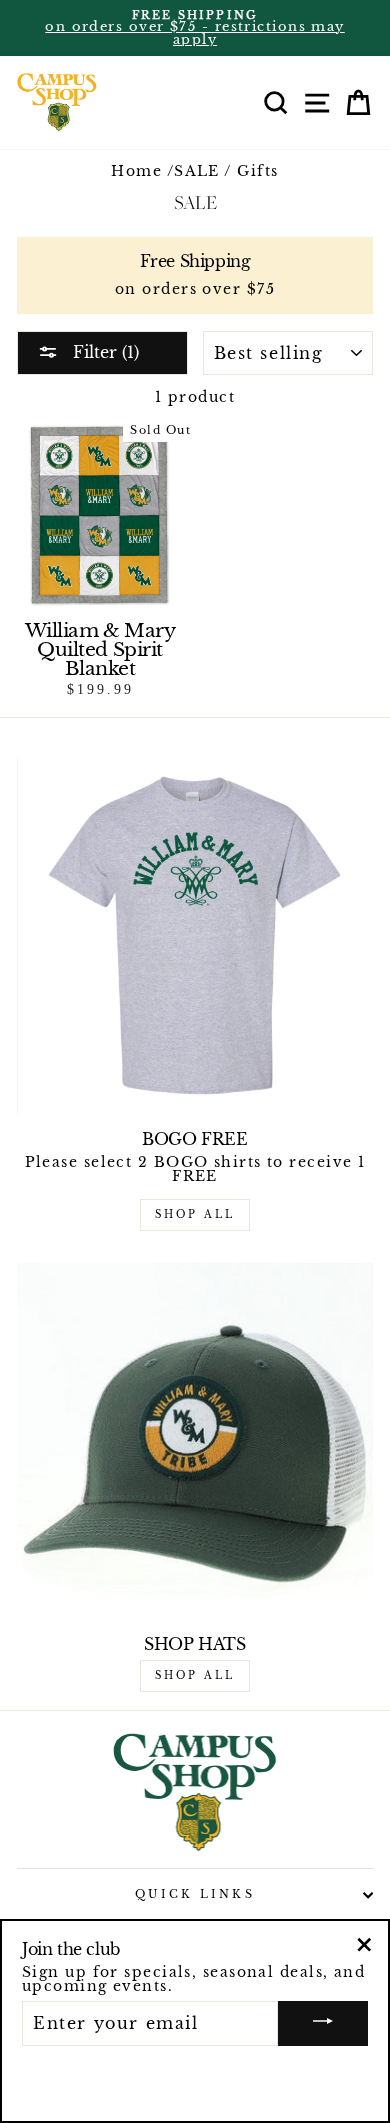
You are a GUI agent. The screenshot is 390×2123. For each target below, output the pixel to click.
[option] (195, 28)
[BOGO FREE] (195, 936)
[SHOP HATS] (195, 1441)
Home (136, 171)
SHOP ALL (195, 1214)
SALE (197, 171)
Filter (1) (103, 352)
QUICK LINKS (195, 1894)
